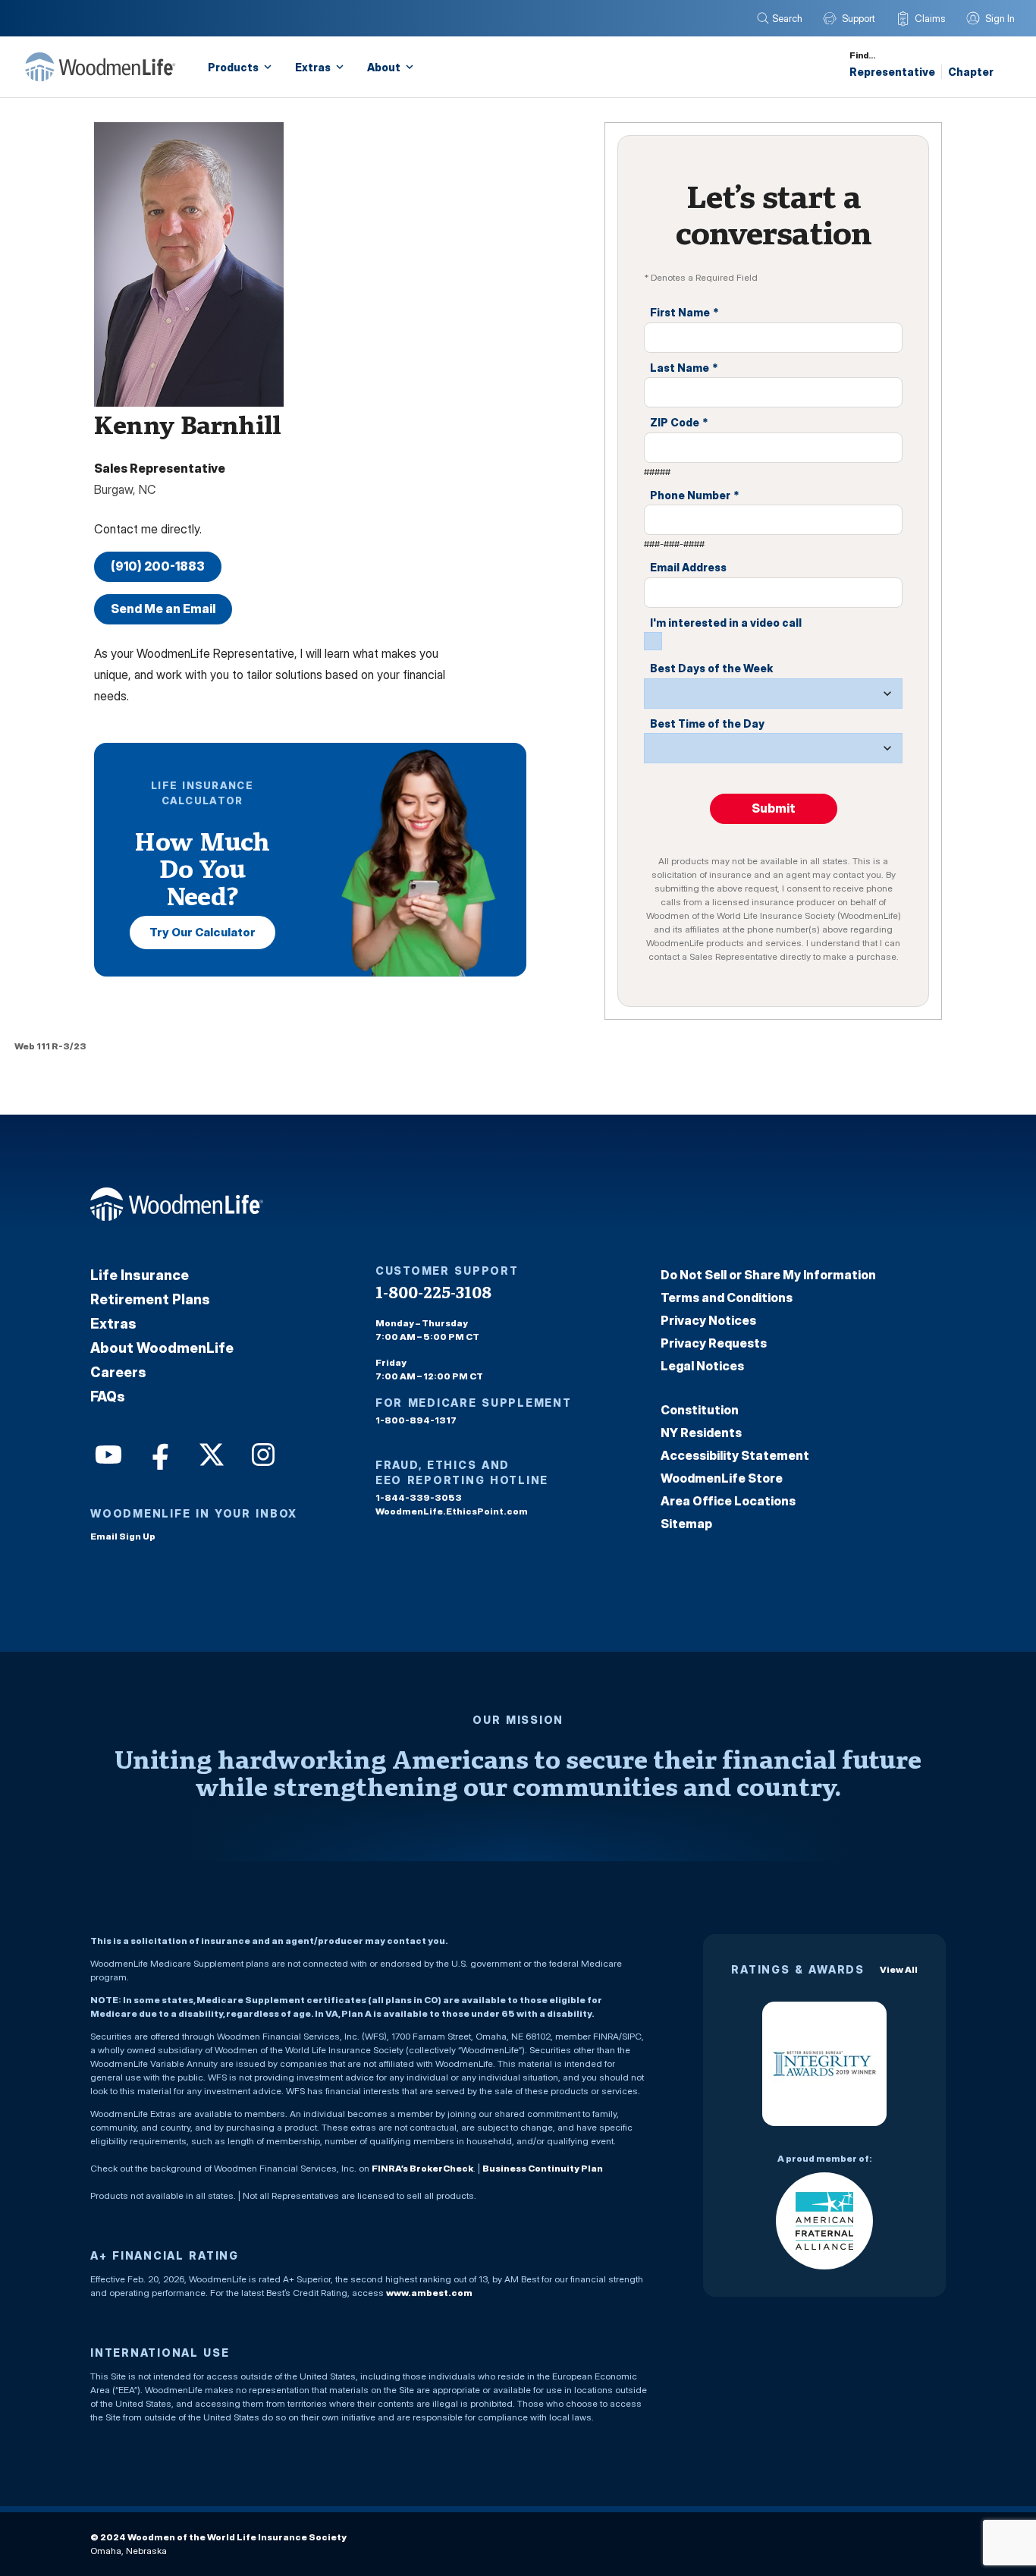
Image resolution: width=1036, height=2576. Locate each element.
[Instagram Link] (262, 1453)
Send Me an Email (163, 609)
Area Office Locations (728, 1501)
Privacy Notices (708, 1320)
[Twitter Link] (210, 1453)
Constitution (700, 1410)
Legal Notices (702, 1366)
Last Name (684, 368)
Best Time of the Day (707, 723)
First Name (684, 312)
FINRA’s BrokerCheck (422, 2168)
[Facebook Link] (159, 1453)
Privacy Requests (714, 1343)
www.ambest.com (429, 2293)
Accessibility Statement (735, 1455)
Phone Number (695, 495)
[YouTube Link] (107, 1453)
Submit (774, 808)
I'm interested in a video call (726, 623)
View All (899, 1969)
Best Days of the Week (711, 668)
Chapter (971, 72)
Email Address (688, 567)
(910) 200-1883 (158, 566)
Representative (892, 72)
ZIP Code (679, 422)
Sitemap (686, 1524)
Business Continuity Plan (543, 2168)
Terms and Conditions (727, 1297)
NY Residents (701, 1433)
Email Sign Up (123, 1536)
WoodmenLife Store (722, 1478)
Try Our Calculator (202, 932)
